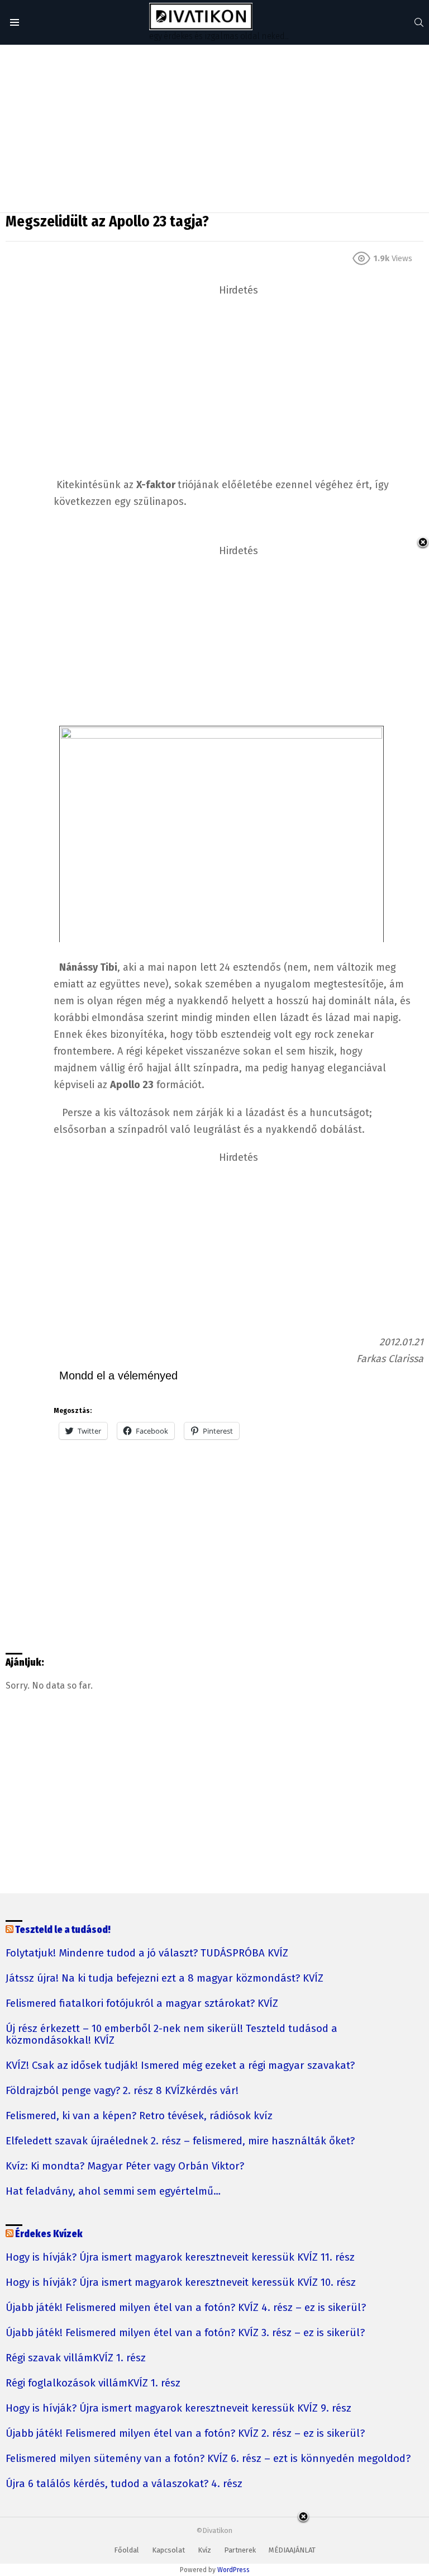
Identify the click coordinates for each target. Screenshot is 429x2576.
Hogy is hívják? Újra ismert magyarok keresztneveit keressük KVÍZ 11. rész (180, 2258)
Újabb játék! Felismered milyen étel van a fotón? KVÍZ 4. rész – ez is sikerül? (186, 2308)
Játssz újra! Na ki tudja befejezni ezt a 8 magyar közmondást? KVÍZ (165, 1979)
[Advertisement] (214, 129)
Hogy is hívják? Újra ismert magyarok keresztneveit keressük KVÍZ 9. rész (178, 2409)
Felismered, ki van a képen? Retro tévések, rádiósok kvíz (139, 2116)
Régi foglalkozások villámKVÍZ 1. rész (93, 2383)
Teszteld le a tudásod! (63, 1930)
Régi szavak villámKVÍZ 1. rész (76, 2358)
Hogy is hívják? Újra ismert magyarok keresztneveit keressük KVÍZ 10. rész (181, 2283)
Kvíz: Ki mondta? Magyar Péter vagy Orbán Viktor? (125, 2166)
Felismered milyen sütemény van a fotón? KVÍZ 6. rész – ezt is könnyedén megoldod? (208, 2459)
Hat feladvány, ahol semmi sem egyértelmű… (113, 2192)
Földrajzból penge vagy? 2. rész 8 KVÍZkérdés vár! (122, 2091)
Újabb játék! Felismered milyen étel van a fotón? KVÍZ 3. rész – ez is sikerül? (185, 2333)
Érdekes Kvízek (49, 2234)
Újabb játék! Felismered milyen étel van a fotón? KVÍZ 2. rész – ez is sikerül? (185, 2434)
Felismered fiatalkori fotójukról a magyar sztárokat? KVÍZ (142, 2004)
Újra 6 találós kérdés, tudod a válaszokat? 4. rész (124, 2484)
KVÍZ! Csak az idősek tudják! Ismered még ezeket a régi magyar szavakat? (180, 2066)
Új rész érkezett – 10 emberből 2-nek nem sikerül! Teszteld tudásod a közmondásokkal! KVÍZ (171, 2035)
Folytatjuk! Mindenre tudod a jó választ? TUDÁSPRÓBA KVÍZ (147, 1953)
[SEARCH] (419, 22)
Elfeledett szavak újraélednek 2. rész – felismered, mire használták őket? (180, 2141)
